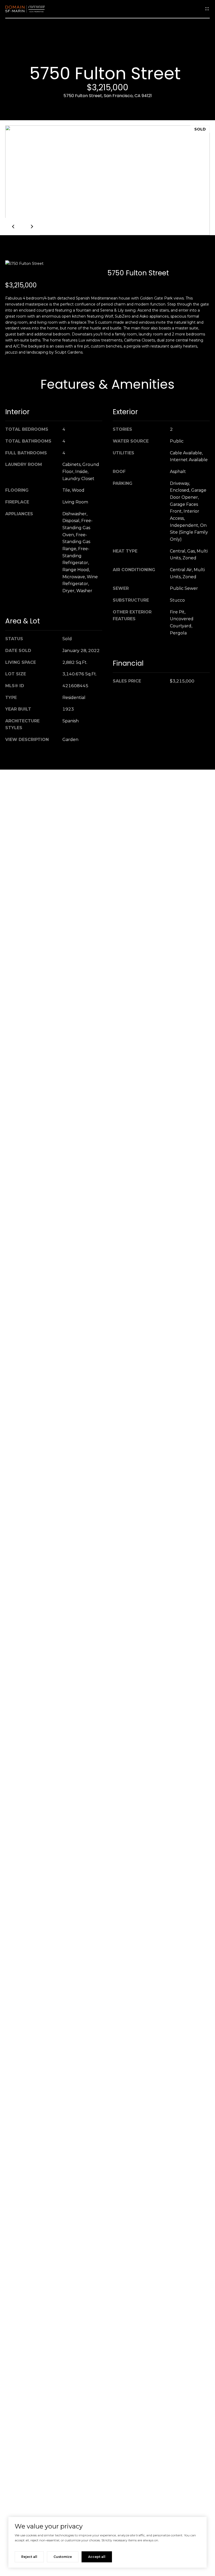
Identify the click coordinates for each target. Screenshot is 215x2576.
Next (31, 227)
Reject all (29, 2557)
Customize (63, 2557)
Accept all (97, 2557)
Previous (14, 227)
